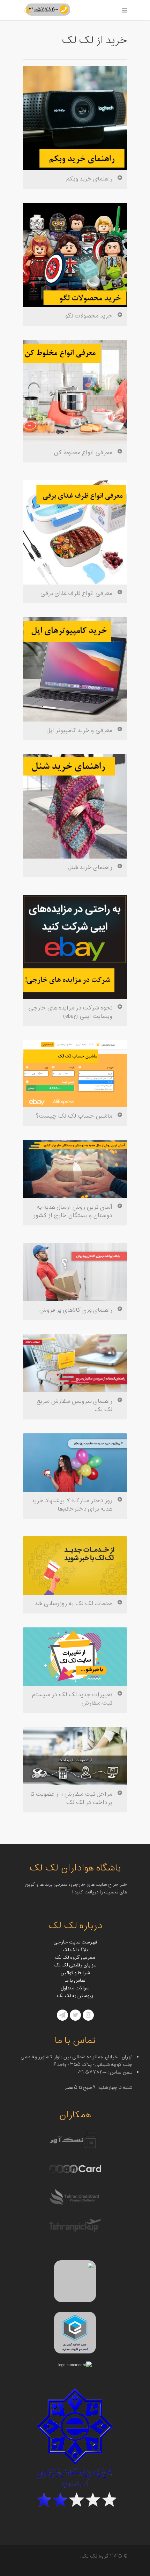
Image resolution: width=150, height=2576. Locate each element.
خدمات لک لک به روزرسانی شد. (73, 1604)
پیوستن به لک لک (75, 1996)
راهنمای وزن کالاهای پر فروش (76, 1310)
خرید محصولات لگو (89, 316)
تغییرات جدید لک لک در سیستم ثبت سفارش (72, 1699)
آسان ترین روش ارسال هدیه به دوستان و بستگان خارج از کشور (73, 1211)
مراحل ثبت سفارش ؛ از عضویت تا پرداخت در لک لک (71, 1798)
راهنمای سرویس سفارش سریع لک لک (74, 1406)
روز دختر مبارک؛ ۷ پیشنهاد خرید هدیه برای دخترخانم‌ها (72, 1505)
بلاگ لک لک (75, 1950)
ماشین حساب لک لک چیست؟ (74, 1116)
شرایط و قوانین (75, 1973)
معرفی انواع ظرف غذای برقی (76, 594)
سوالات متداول (75, 1988)
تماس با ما (75, 1981)
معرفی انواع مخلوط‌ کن (83, 453)
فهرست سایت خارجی (75, 1942)
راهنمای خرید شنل (90, 868)
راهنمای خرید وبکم (89, 179)
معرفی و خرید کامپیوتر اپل (79, 731)
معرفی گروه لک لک (75, 1958)
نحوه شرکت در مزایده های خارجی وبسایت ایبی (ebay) (70, 1012)
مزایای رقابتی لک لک (75, 1965)
